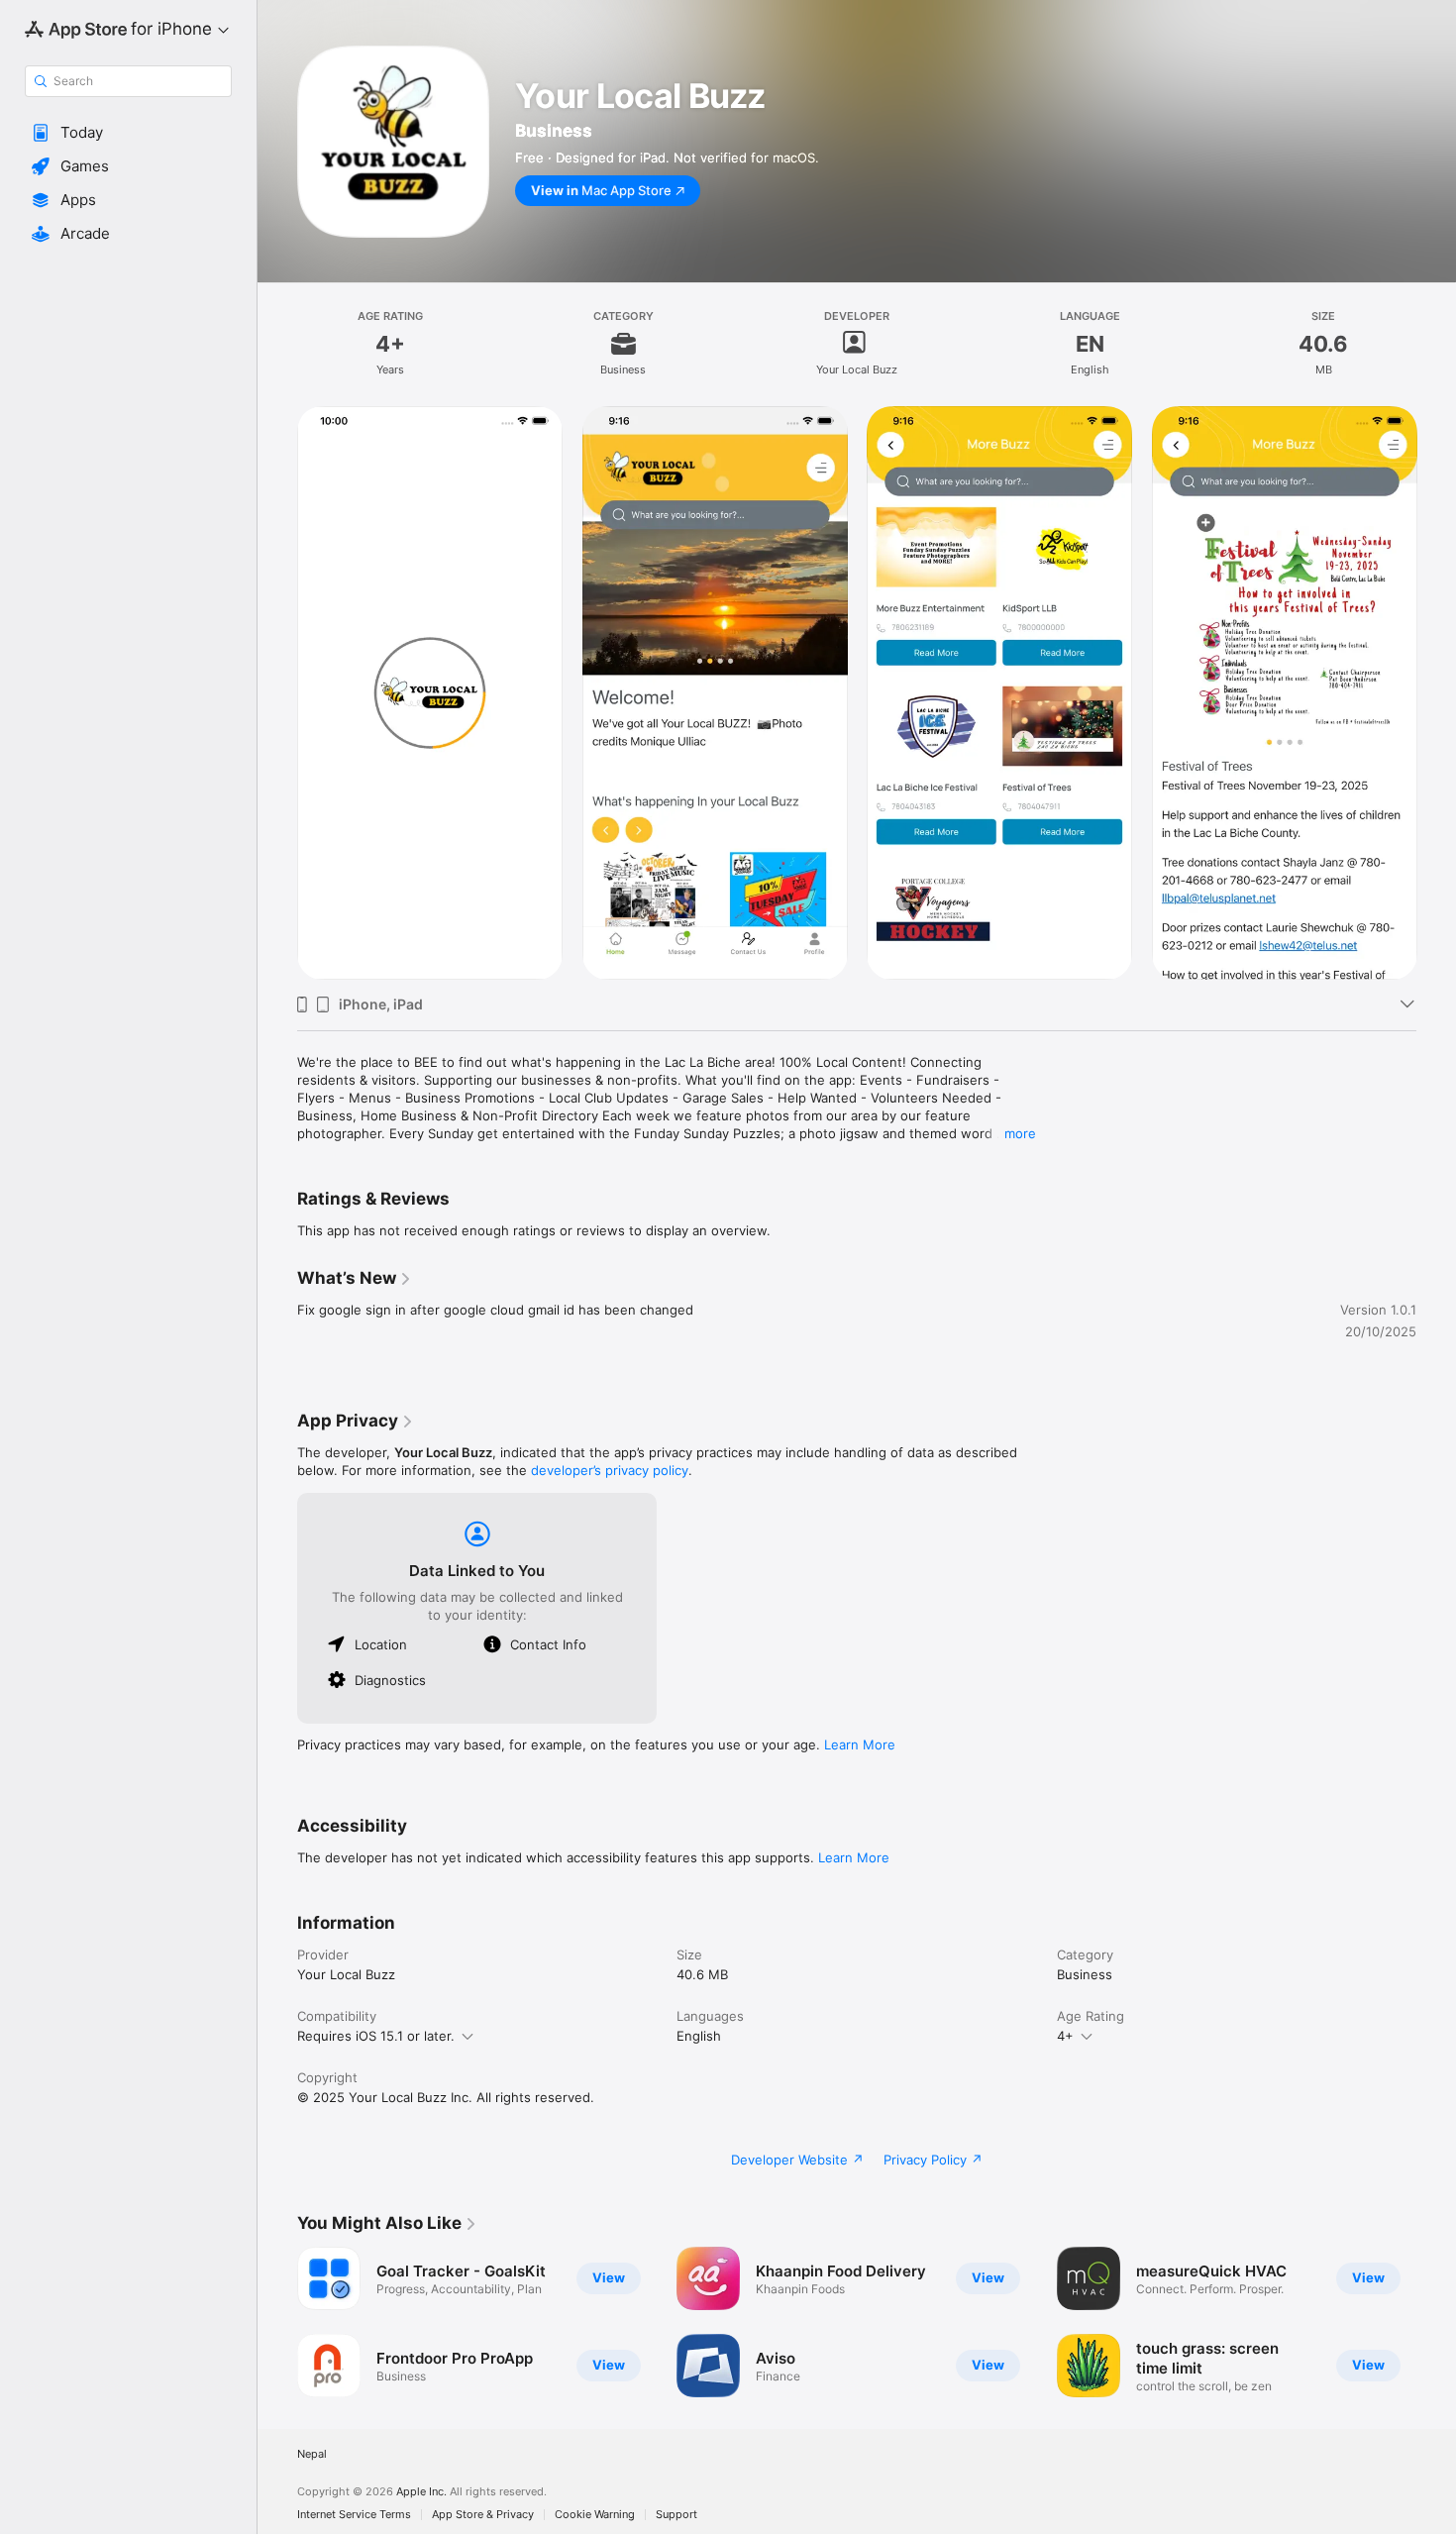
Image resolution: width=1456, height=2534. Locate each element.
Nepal (312, 2454)
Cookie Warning (595, 2515)
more (1020, 1133)
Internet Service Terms (354, 2515)
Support (676, 2515)
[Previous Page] (277, 2322)
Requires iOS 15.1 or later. (376, 2036)
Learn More (860, 1744)
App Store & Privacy (483, 2515)
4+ (1065, 2036)
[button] (128, 133)
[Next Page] (1436, 2322)
